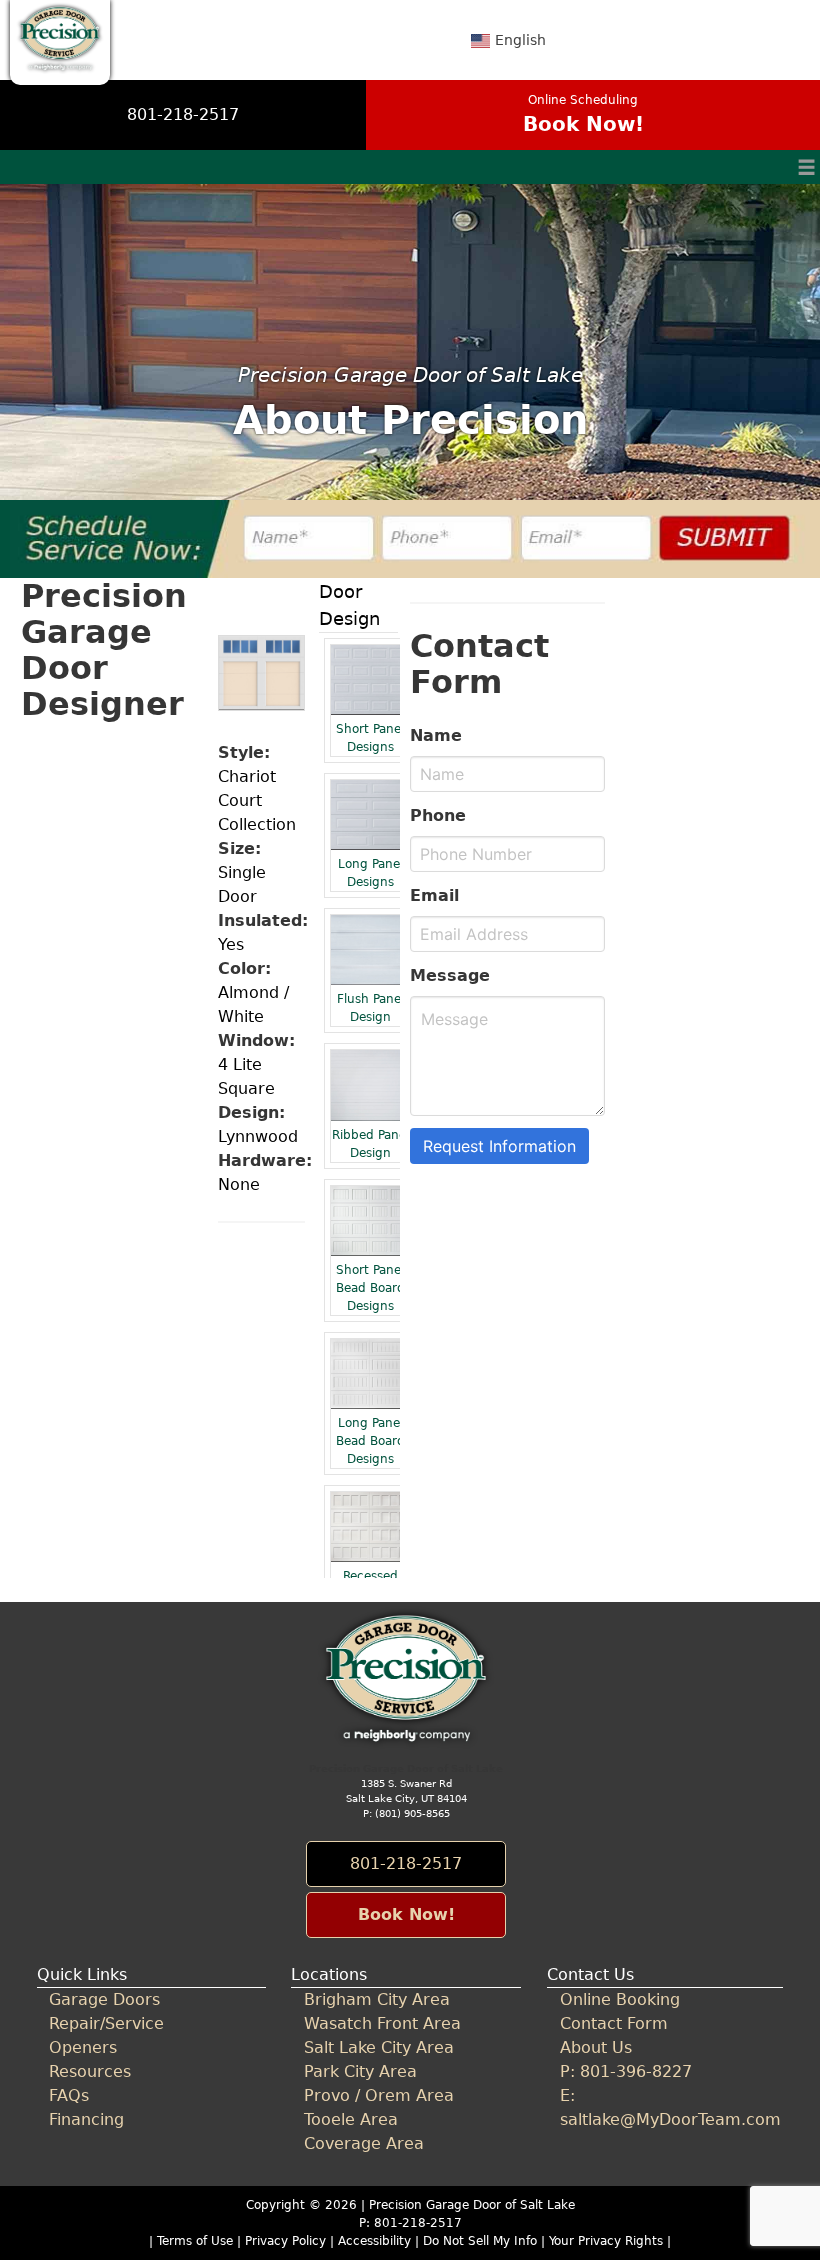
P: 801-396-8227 (626, 2071)
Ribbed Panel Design (370, 1144)
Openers (83, 2047)
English (520, 40)
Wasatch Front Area (382, 2023)
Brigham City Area (377, 1999)
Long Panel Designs (370, 873)
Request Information (499, 1146)
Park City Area (360, 2071)
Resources (90, 2071)
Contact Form (614, 2023)
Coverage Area (364, 2143)
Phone (438, 815)
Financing (86, 2119)
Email (434, 895)
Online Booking (620, 1999)
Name (436, 735)
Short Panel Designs (370, 738)
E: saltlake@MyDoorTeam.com (665, 2107)
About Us (596, 2047)
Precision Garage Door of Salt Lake (472, 2205)
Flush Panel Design (370, 1008)
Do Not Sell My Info (482, 2241)
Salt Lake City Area (379, 2047)
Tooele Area (351, 2119)
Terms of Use (195, 2241)
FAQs (69, 2095)
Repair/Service (106, 2023)
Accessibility (374, 2241)
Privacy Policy (285, 2241)
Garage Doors (104, 1999)
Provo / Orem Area (379, 2095)
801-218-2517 (183, 114)
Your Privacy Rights (606, 2241)
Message (450, 975)
